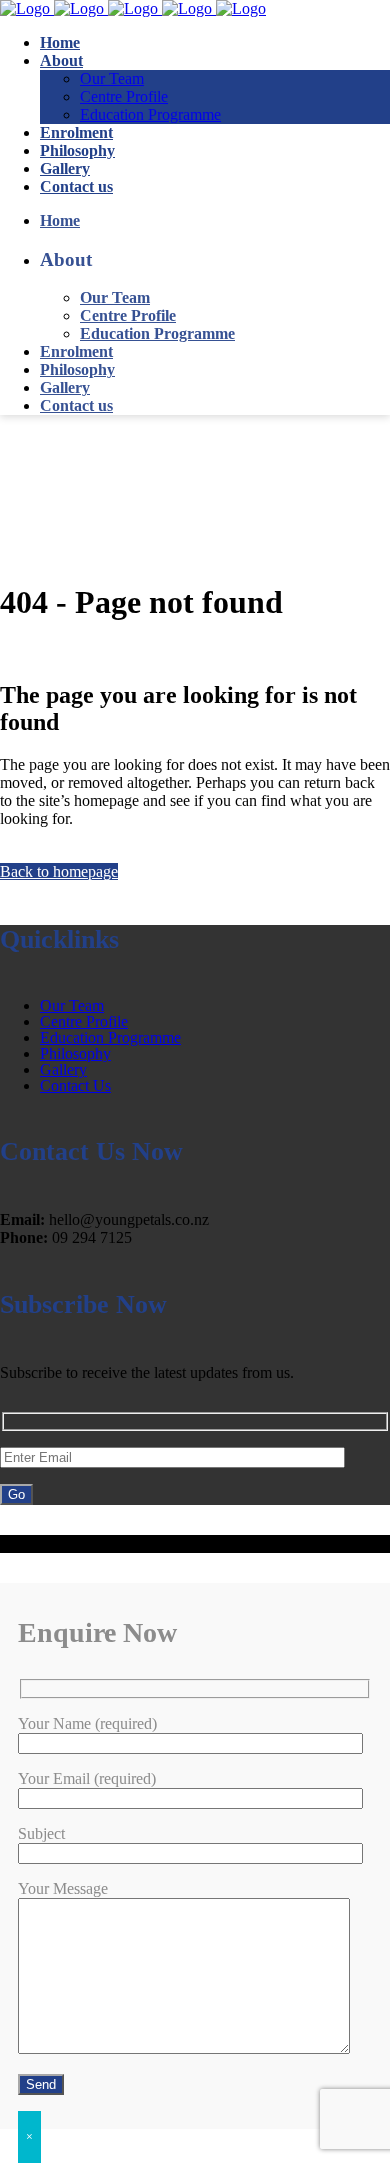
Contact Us (75, 1085)
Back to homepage (59, 871)
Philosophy (75, 1053)
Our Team (72, 1005)
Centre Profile (84, 1021)
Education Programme (110, 1037)
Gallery (63, 1069)
